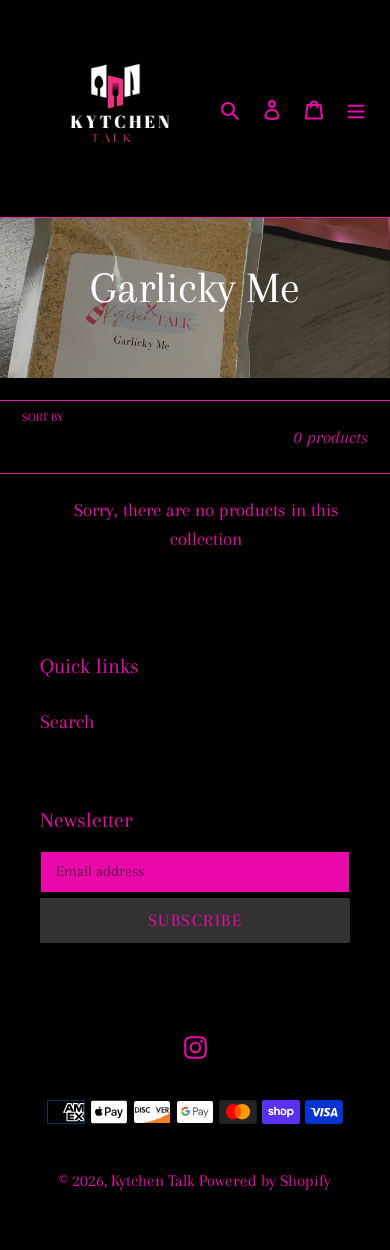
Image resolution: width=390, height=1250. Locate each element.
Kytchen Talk (155, 1180)
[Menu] (356, 109)
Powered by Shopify (265, 1180)
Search (67, 722)
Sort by (42, 417)
